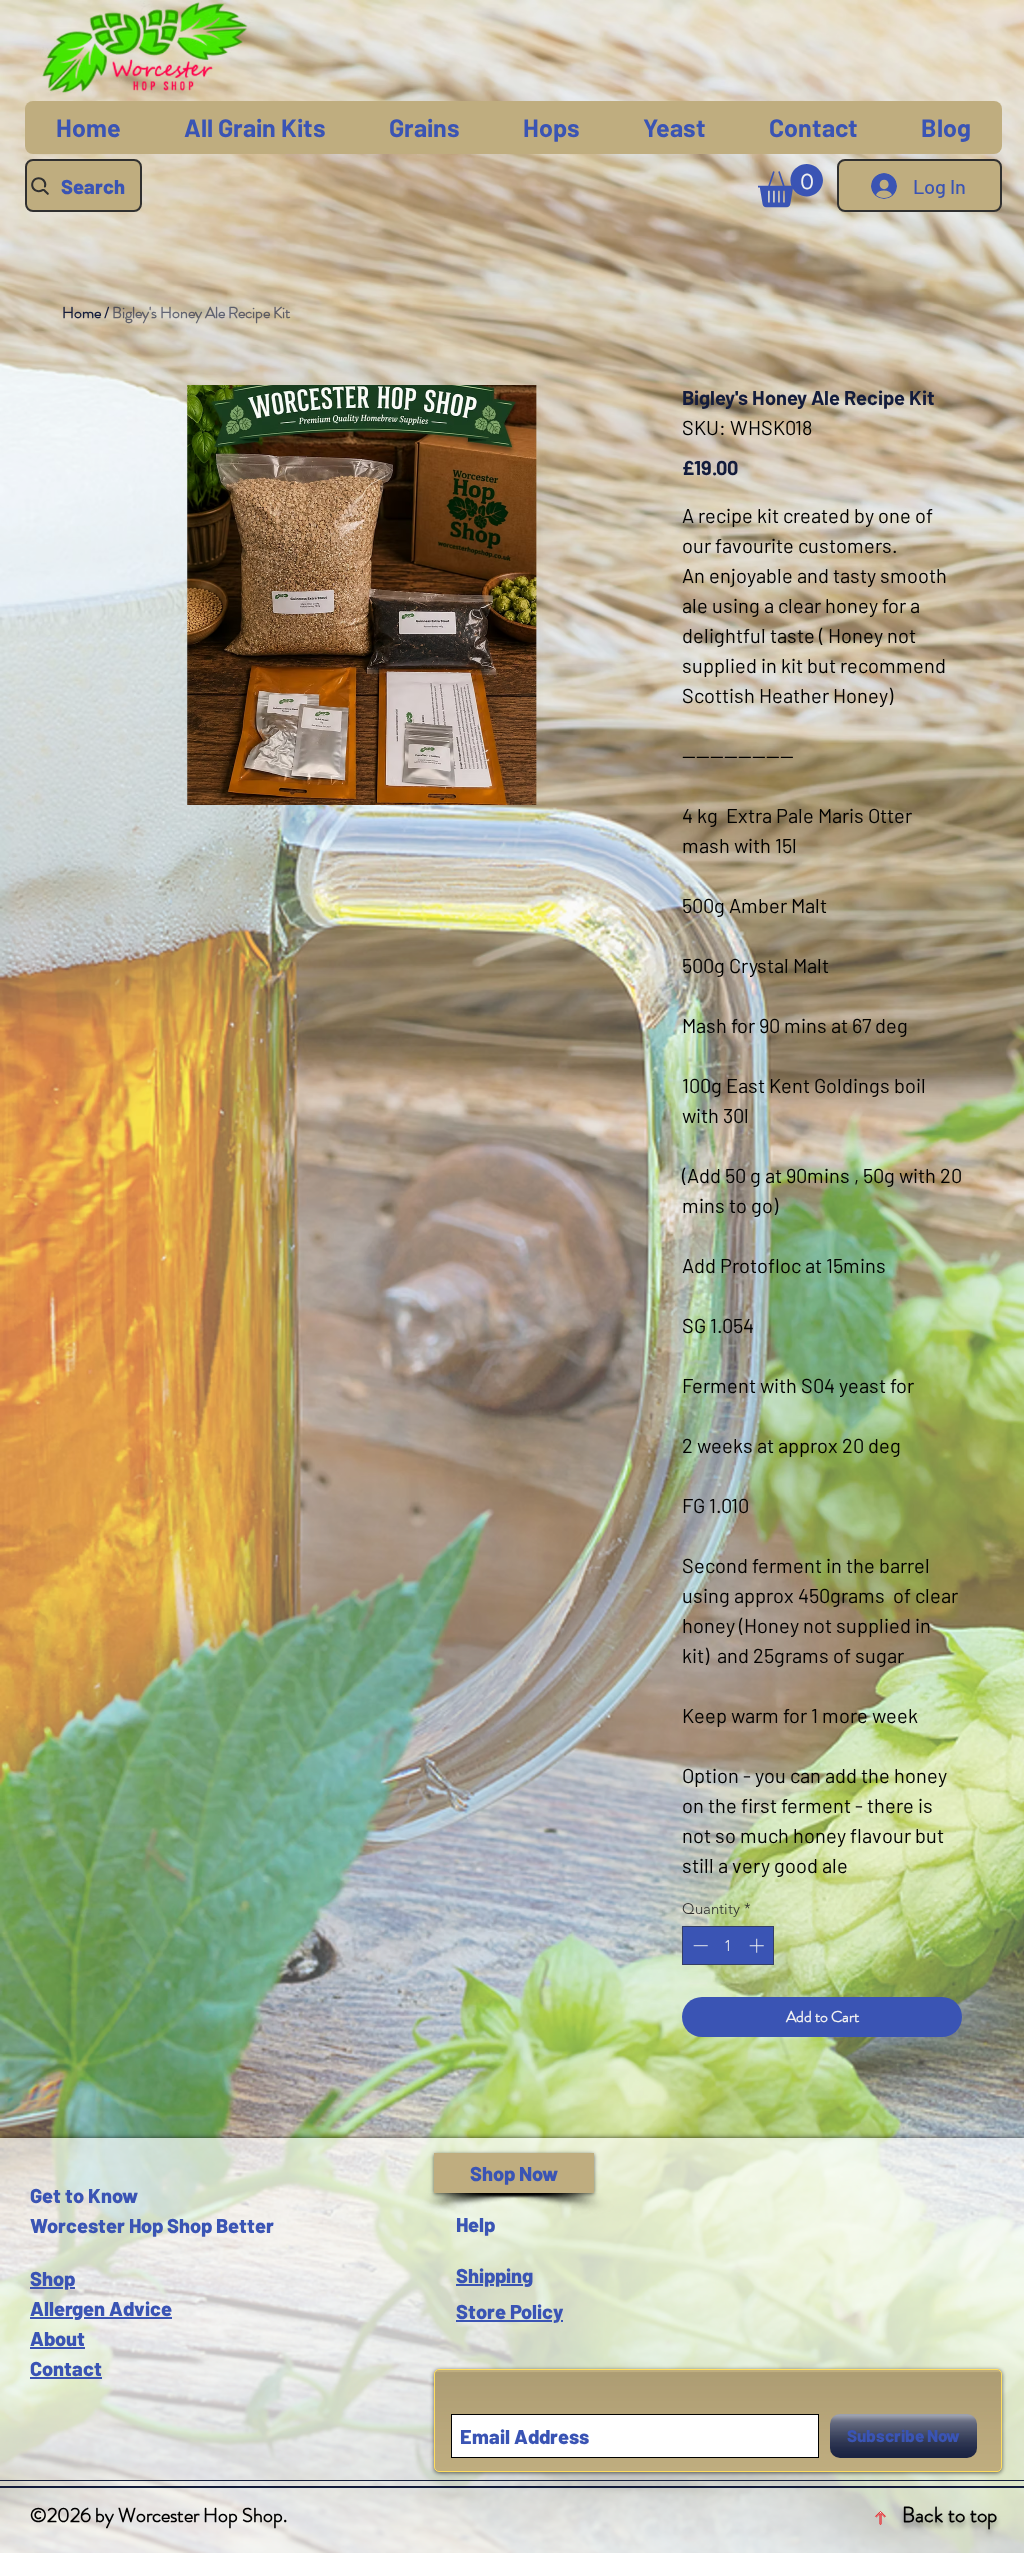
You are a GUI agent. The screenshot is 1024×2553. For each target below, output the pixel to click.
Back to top (949, 2515)
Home (81, 312)
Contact (66, 2368)
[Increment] (758, 1945)
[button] (790, 185)
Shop (52, 2278)
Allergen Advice (101, 2308)
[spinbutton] (728, 1945)
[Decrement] (698, 1945)
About (57, 2338)
